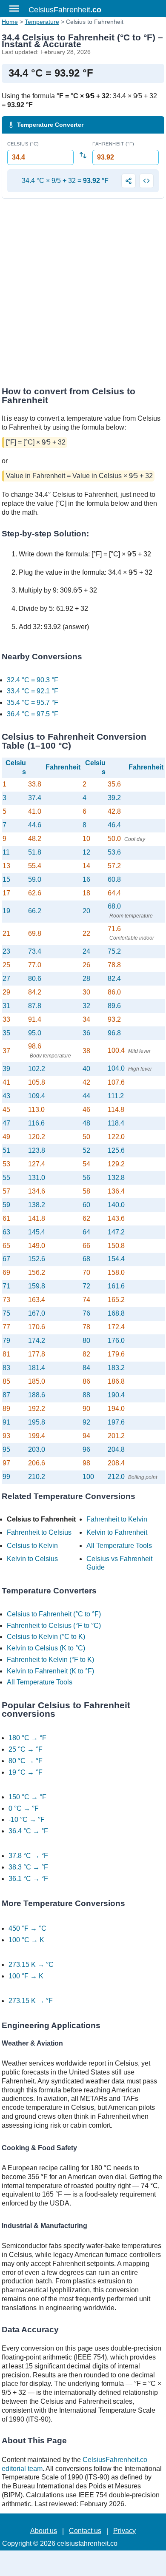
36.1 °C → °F (28, 1879)
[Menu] (14, 9)
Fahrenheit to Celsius (39, 1532)
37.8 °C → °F (28, 1856)
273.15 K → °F (31, 2001)
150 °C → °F (27, 1797)
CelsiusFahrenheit (65, 10)
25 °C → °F (26, 1749)
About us (44, 2531)
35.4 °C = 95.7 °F (33, 702)
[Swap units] (83, 155)
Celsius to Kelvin (32, 1546)
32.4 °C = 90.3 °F (33, 680)
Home (10, 22)
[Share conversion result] (129, 181)
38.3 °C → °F (28, 1867)
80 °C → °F (26, 1761)
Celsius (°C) (23, 144)
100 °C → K (26, 1940)
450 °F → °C (27, 1928)
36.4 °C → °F (28, 1831)
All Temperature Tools (119, 1546)
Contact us (85, 2531)
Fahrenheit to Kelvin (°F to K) (50, 1660)
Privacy (124, 2531)
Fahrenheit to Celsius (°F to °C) (54, 1626)
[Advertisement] (83, 295)
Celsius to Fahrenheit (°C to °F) (54, 1614)
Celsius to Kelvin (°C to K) (46, 1637)
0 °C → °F (24, 1808)
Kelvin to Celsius (32, 1559)
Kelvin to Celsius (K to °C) (46, 1648)
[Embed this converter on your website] (146, 181)
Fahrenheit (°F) (113, 144)
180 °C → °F (27, 1738)
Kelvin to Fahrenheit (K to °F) (50, 1671)
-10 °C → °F (27, 1819)
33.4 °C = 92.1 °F (33, 691)
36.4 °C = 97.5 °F (33, 714)
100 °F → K (26, 1976)
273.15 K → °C (31, 1965)
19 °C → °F (26, 1772)
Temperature (42, 22)
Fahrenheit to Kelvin (117, 1519)
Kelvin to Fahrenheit (117, 1532)
